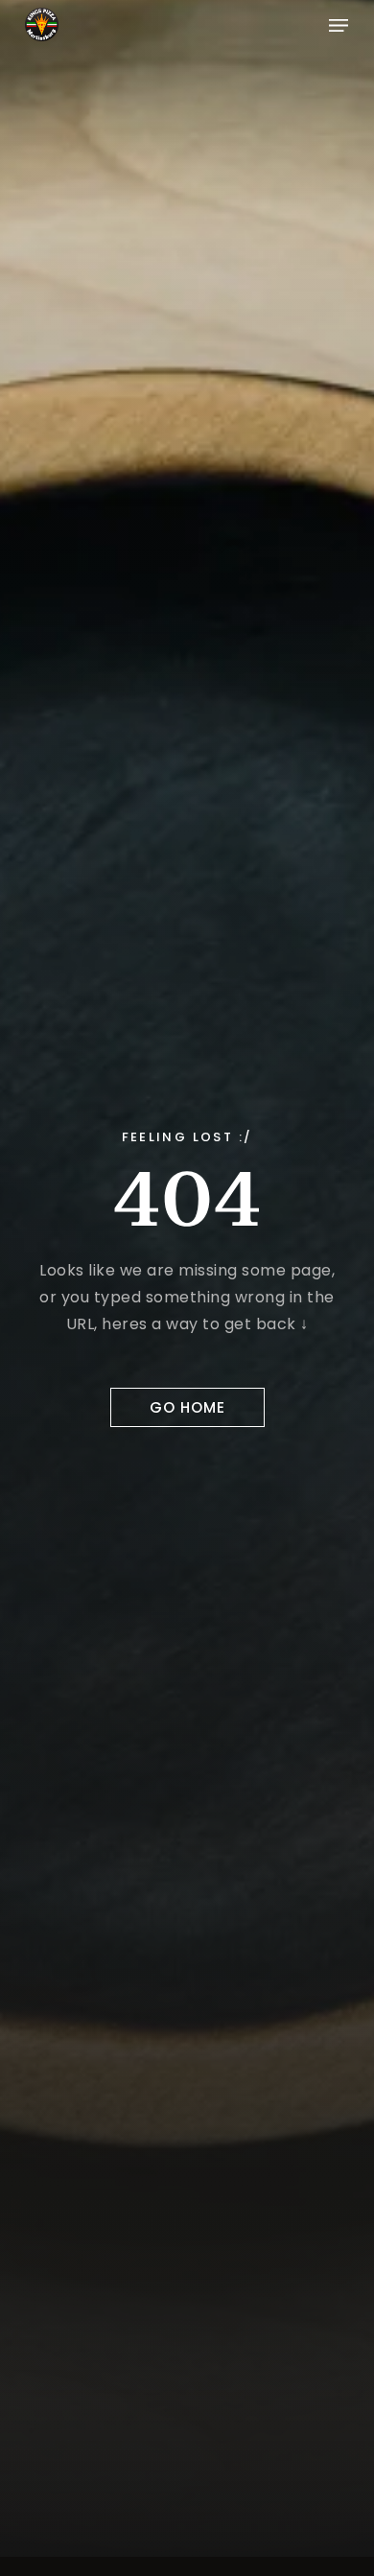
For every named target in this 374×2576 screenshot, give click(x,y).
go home (187, 1407)
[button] (339, 24)
